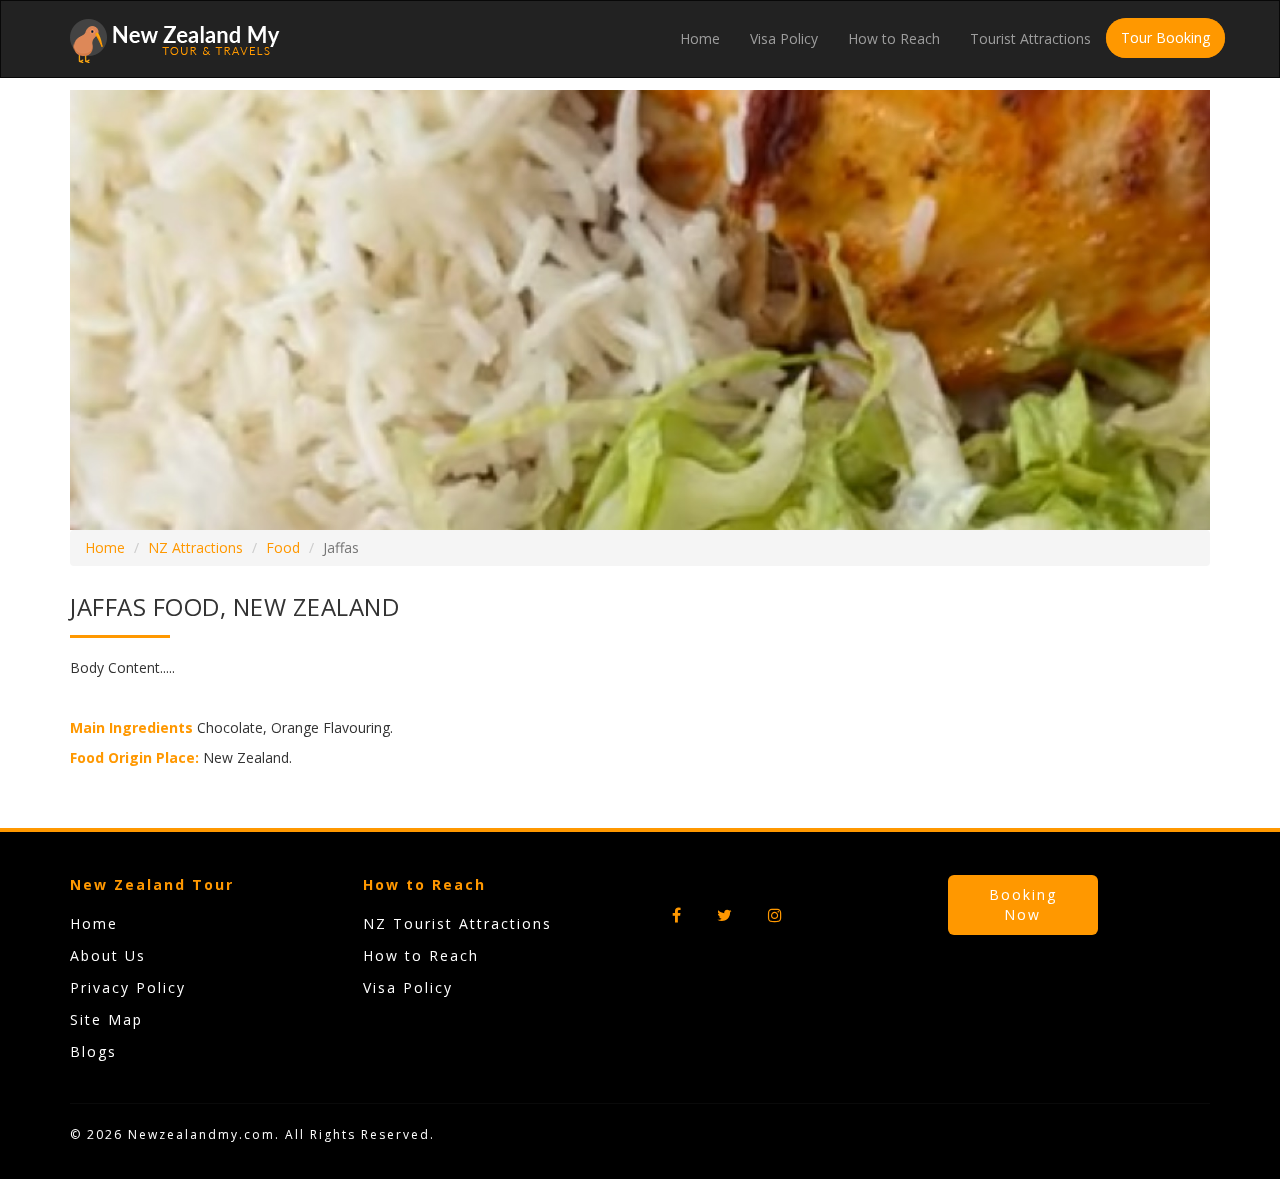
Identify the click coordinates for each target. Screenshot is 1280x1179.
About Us (108, 955)
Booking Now (1023, 904)
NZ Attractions (195, 547)
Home (700, 38)
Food (283, 547)
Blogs (93, 1051)
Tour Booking (1165, 37)
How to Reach (894, 38)
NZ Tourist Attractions (457, 923)
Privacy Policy (128, 987)
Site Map (106, 1019)
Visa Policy (784, 38)
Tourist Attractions (1030, 38)
